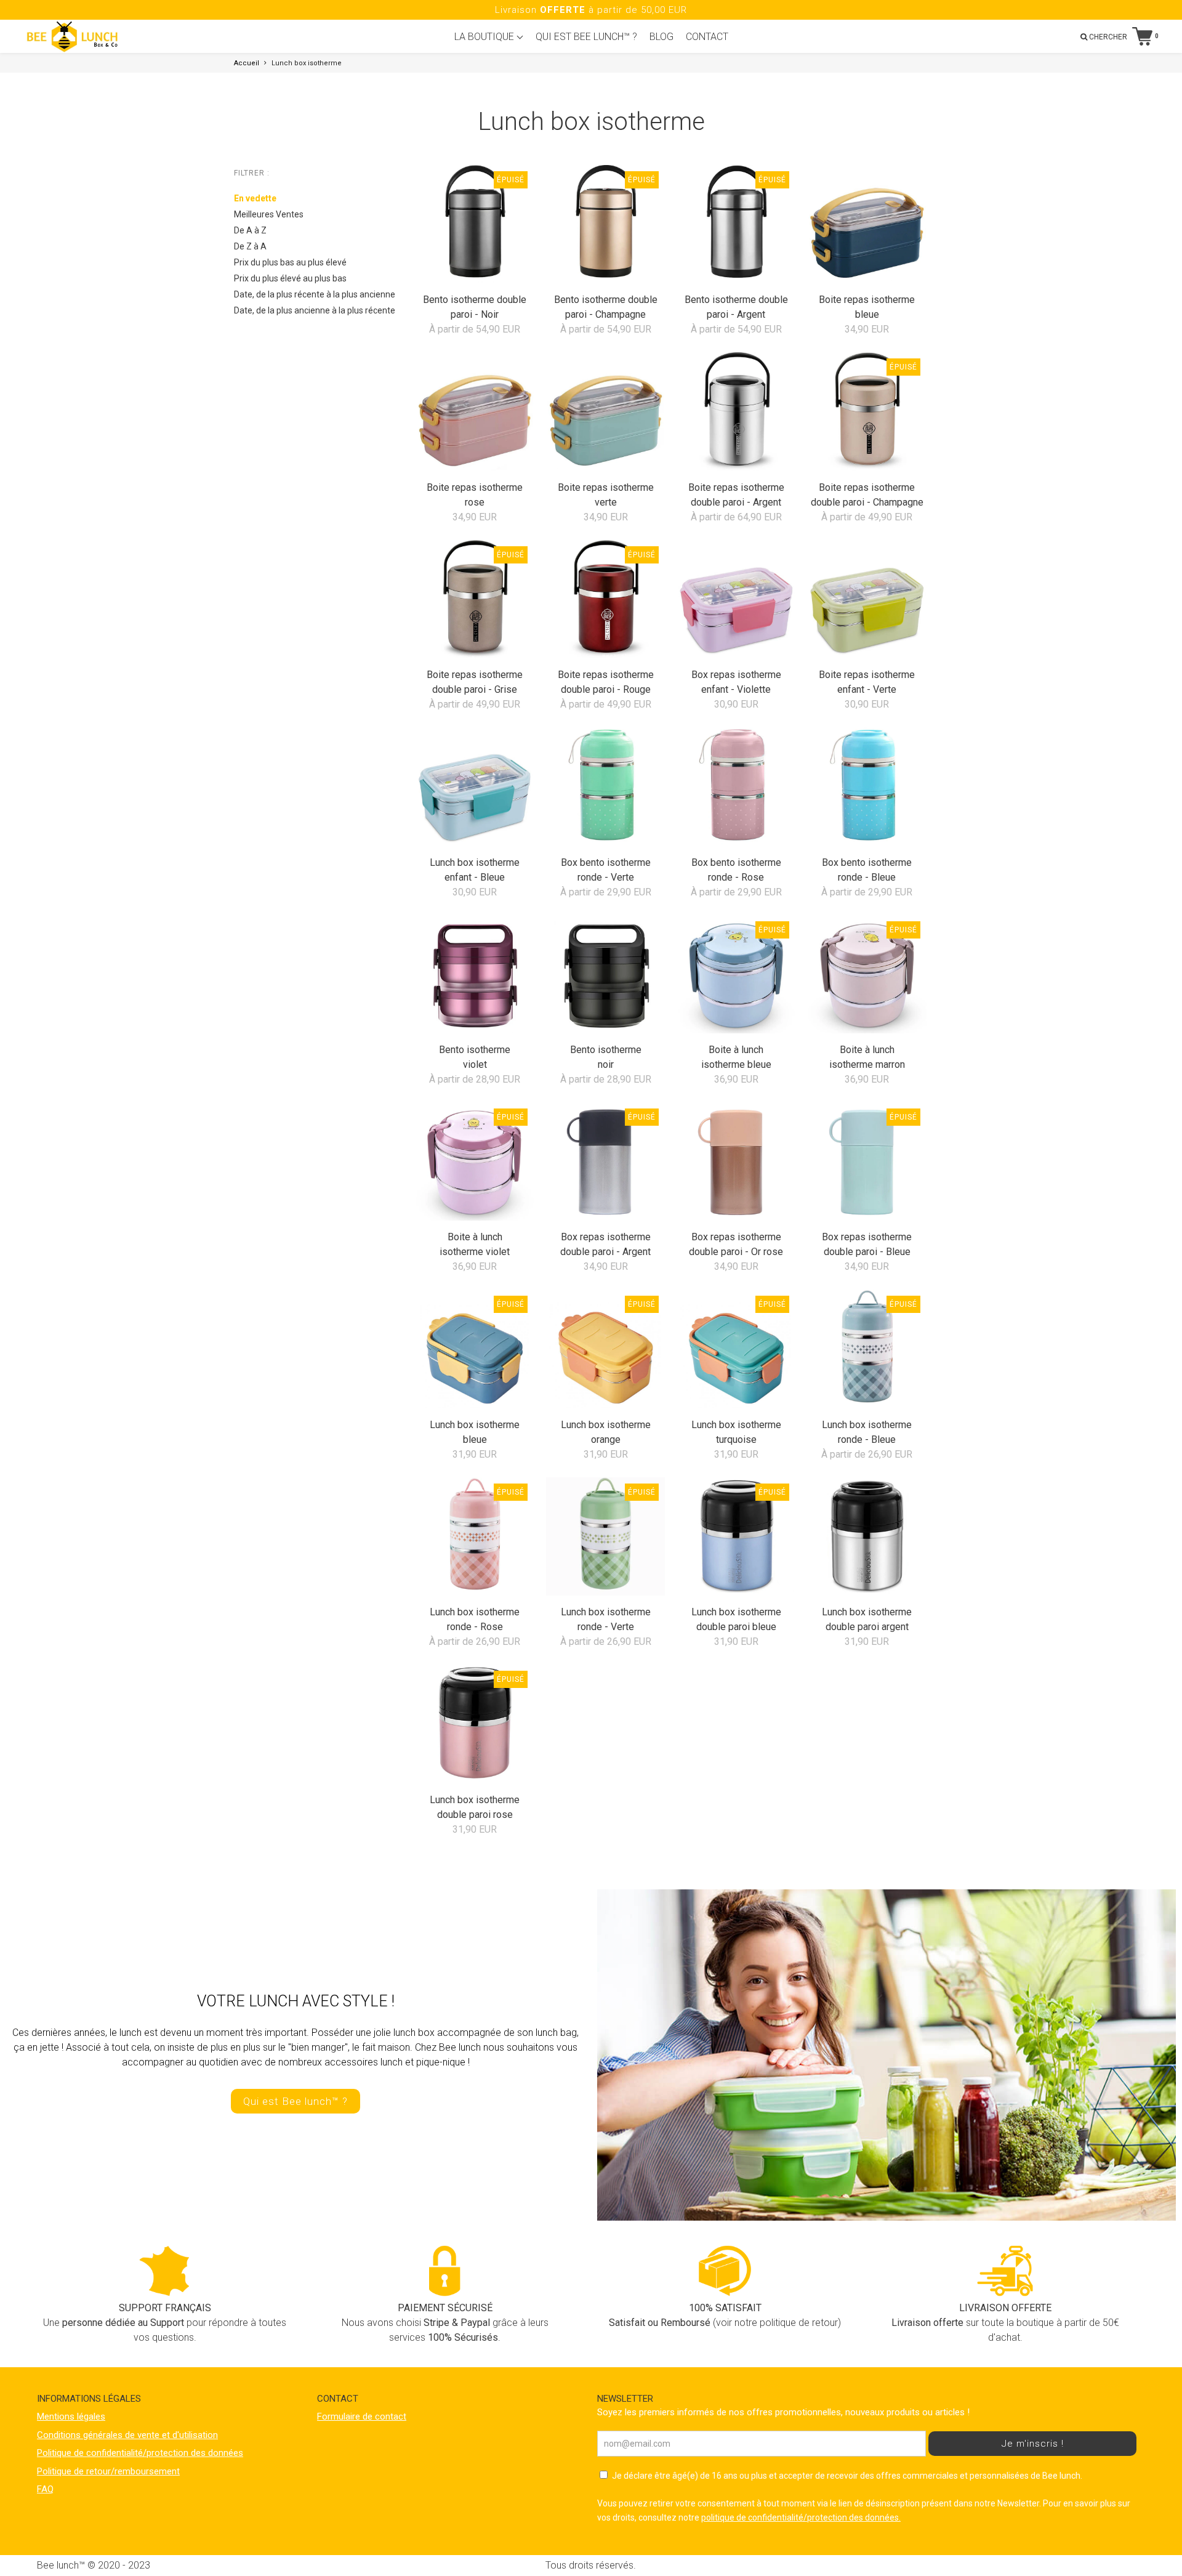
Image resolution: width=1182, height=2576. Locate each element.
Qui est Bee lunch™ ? (295, 2101)
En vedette (255, 198)
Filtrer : (252, 173)
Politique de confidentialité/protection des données (140, 2453)
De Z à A (250, 246)
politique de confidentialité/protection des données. (801, 2517)
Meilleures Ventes (269, 214)
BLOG (661, 37)
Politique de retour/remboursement (108, 2471)
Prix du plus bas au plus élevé (290, 262)
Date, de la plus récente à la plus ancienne (315, 294)
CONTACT (707, 37)
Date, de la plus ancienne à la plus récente (315, 310)
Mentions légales (71, 2417)
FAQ (45, 2489)
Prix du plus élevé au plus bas (290, 278)
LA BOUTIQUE (485, 37)
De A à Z (250, 230)
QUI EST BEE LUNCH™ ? (586, 37)
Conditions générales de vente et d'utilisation (127, 2435)
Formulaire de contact (362, 2417)
